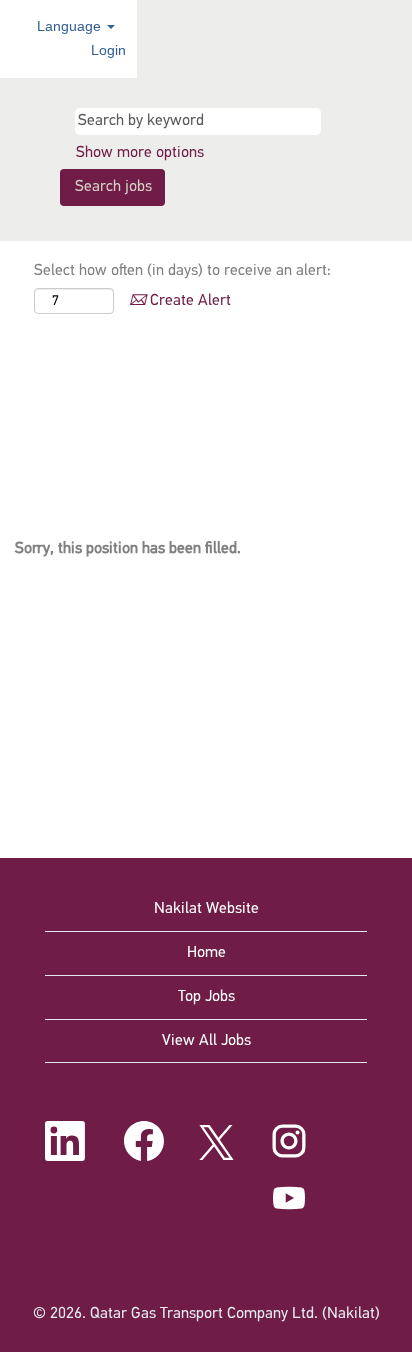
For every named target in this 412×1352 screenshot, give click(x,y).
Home (206, 953)
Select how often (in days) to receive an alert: (182, 271)
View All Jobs (206, 1041)
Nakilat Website (206, 909)
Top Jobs (206, 997)
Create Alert (188, 301)
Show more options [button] (140, 153)
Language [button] (71, 26)
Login (108, 50)
